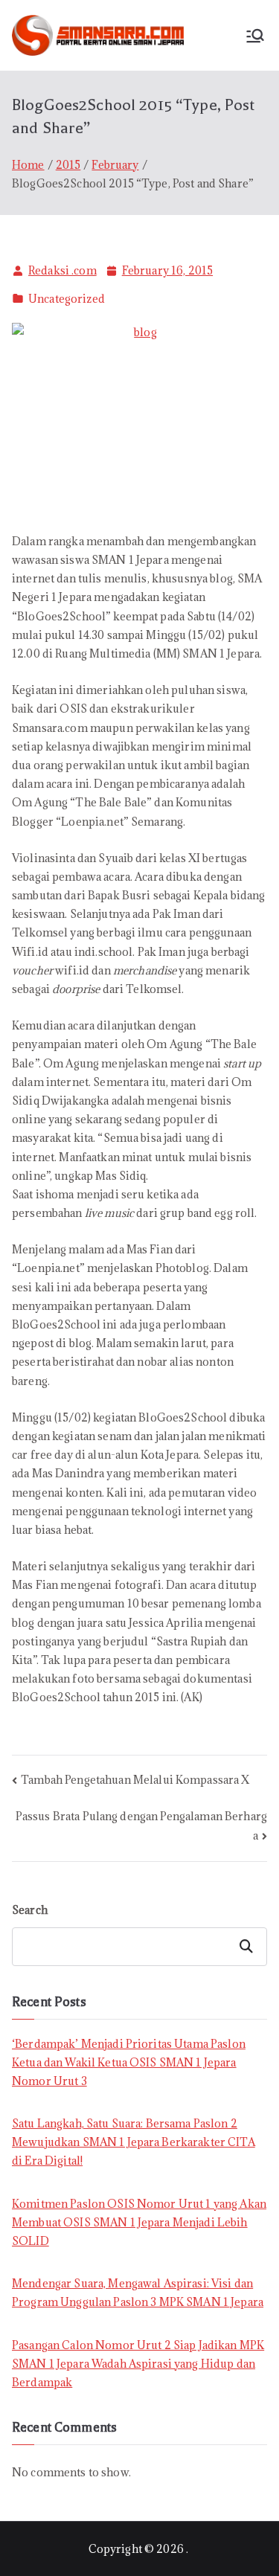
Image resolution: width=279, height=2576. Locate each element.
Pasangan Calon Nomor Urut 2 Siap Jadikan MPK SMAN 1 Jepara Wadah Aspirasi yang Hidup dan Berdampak (138, 2364)
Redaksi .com (62, 270)
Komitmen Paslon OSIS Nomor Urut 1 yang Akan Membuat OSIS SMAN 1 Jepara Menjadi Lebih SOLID (139, 2222)
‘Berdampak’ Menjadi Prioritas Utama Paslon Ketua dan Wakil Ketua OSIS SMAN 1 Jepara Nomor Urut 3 (129, 2062)
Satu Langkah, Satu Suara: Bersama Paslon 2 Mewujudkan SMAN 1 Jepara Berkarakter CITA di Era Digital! (134, 2142)
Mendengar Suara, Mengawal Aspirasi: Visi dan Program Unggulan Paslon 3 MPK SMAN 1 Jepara (138, 2293)
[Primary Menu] (255, 36)
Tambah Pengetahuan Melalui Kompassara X (135, 1780)
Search (30, 1910)
